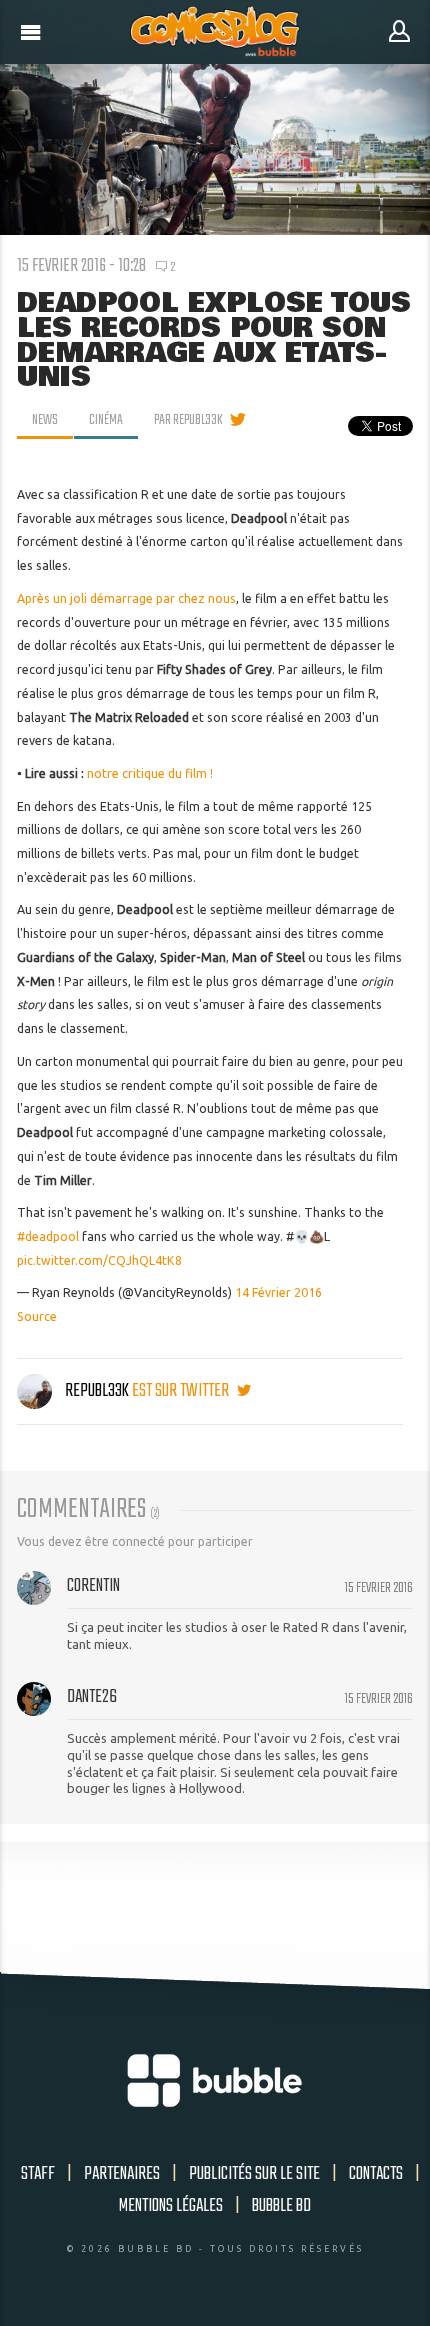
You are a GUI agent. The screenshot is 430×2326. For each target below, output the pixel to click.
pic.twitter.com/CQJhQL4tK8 (99, 1260)
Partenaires (122, 2174)
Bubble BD (281, 2206)
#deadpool (48, 1236)
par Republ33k (188, 420)
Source (37, 1316)
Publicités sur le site (254, 2174)
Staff (38, 2174)
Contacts (376, 2174)
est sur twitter (182, 1391)
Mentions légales (171, 2206)
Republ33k (97, 1391)
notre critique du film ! (150, 773)
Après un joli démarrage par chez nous (126, 598)
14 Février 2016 (278, 1292)
